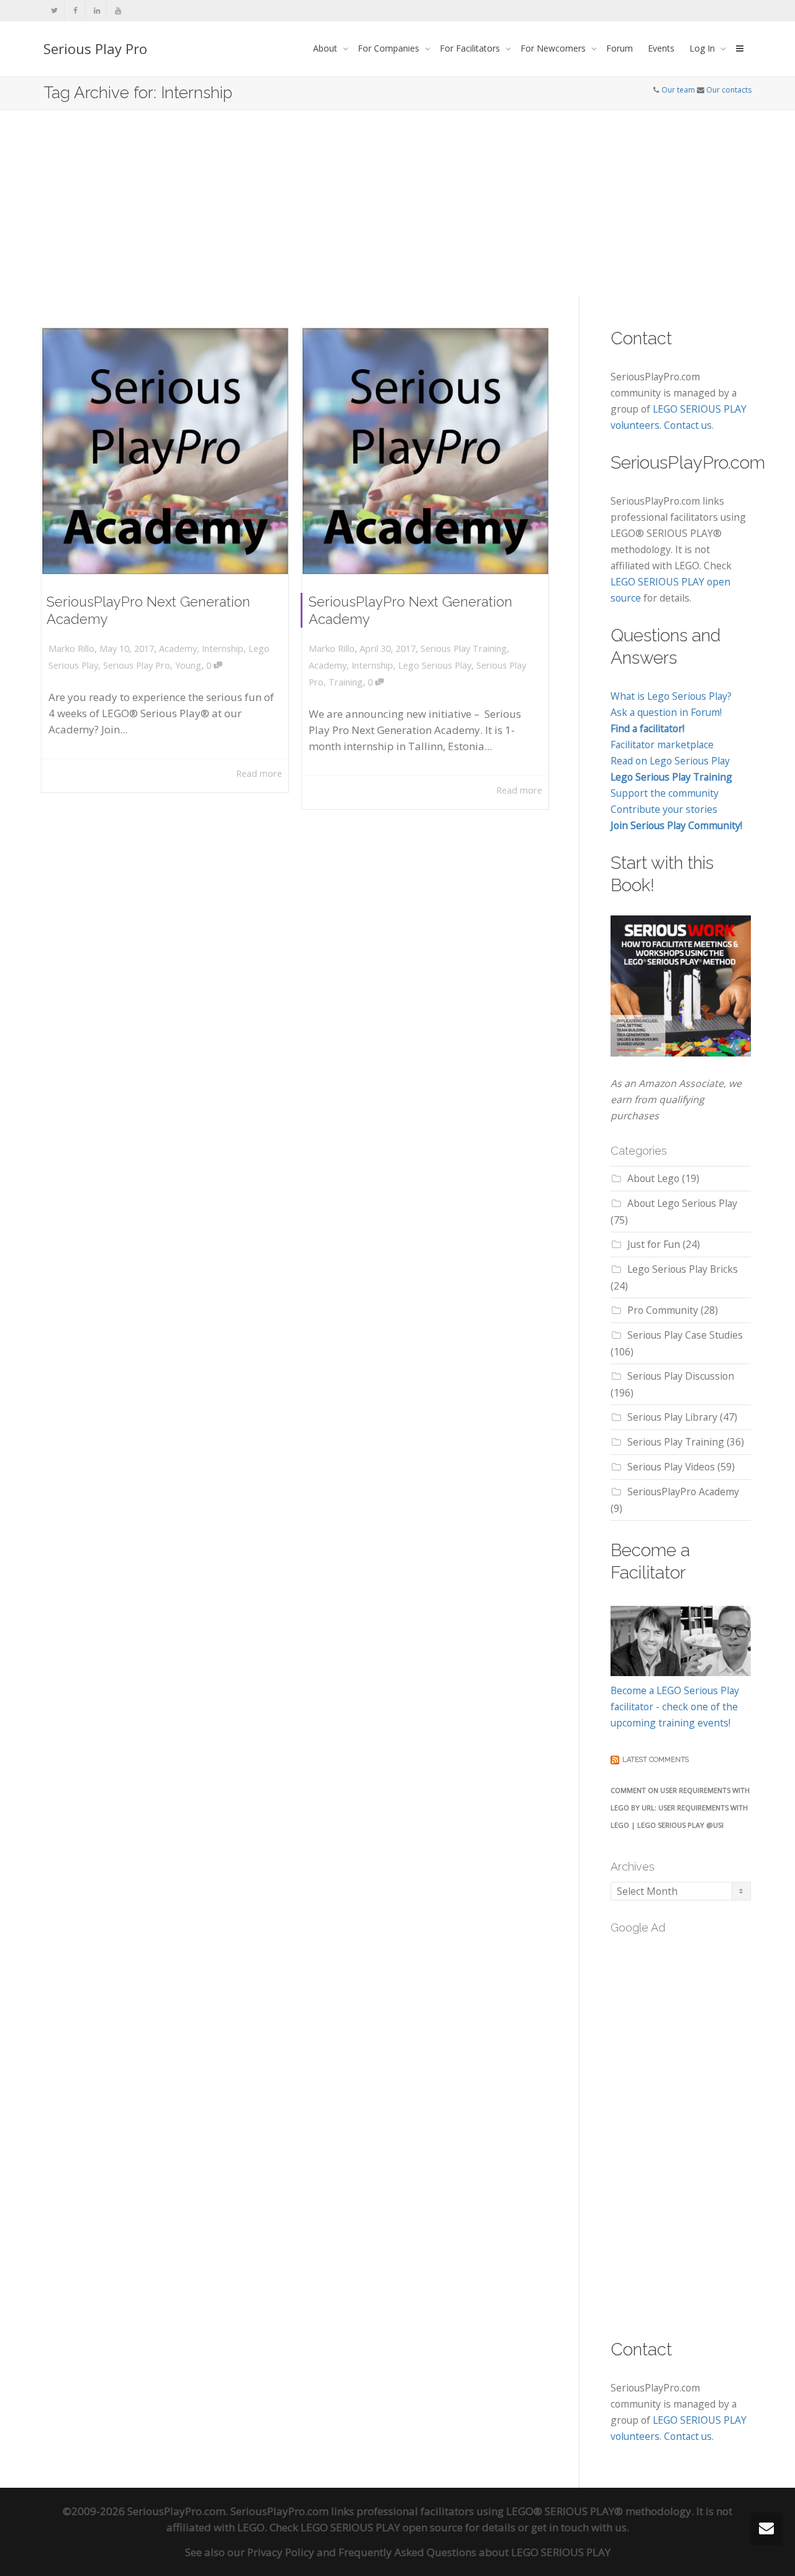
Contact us (688, 425)
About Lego (653, 1178)
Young (188, 665)
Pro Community (663, 1310)
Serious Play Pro (95, 48)
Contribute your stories (664, 809)
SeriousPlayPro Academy (683, 1492)
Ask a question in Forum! (666, 712)
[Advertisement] (397, 203)
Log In (703, 48)
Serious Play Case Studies (685, 1335)
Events (661, 48)
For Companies (390, 48)
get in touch (560, 2527)
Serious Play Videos (671, 1467)
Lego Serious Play (435, 665)
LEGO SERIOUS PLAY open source (382, 2527)
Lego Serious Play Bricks (683, 1269)
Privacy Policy (281, 2552)
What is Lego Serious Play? (671, 696)
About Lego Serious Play (682, 1203)
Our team (678, 90)
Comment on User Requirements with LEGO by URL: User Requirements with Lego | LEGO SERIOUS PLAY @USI (680, 1808)
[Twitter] (54, 10)
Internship (223, 649)
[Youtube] (118, 10)
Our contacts (729, 90)
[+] (165, 451)
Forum (620, 48)
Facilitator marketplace (662, 745)
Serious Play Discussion (681, 1376)
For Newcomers (554, 48)
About (326, 48)
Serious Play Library (672, 1417)
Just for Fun (654, 1244)
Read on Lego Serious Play (670, 761)
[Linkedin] (97, 10)
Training (346, 682)
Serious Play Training (464, 649)
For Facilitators (471, 48)
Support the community (665, 793)
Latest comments (656, 1760)
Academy (178, 649)
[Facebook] (75, 10)
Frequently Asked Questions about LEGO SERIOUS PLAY (475, 2552)
